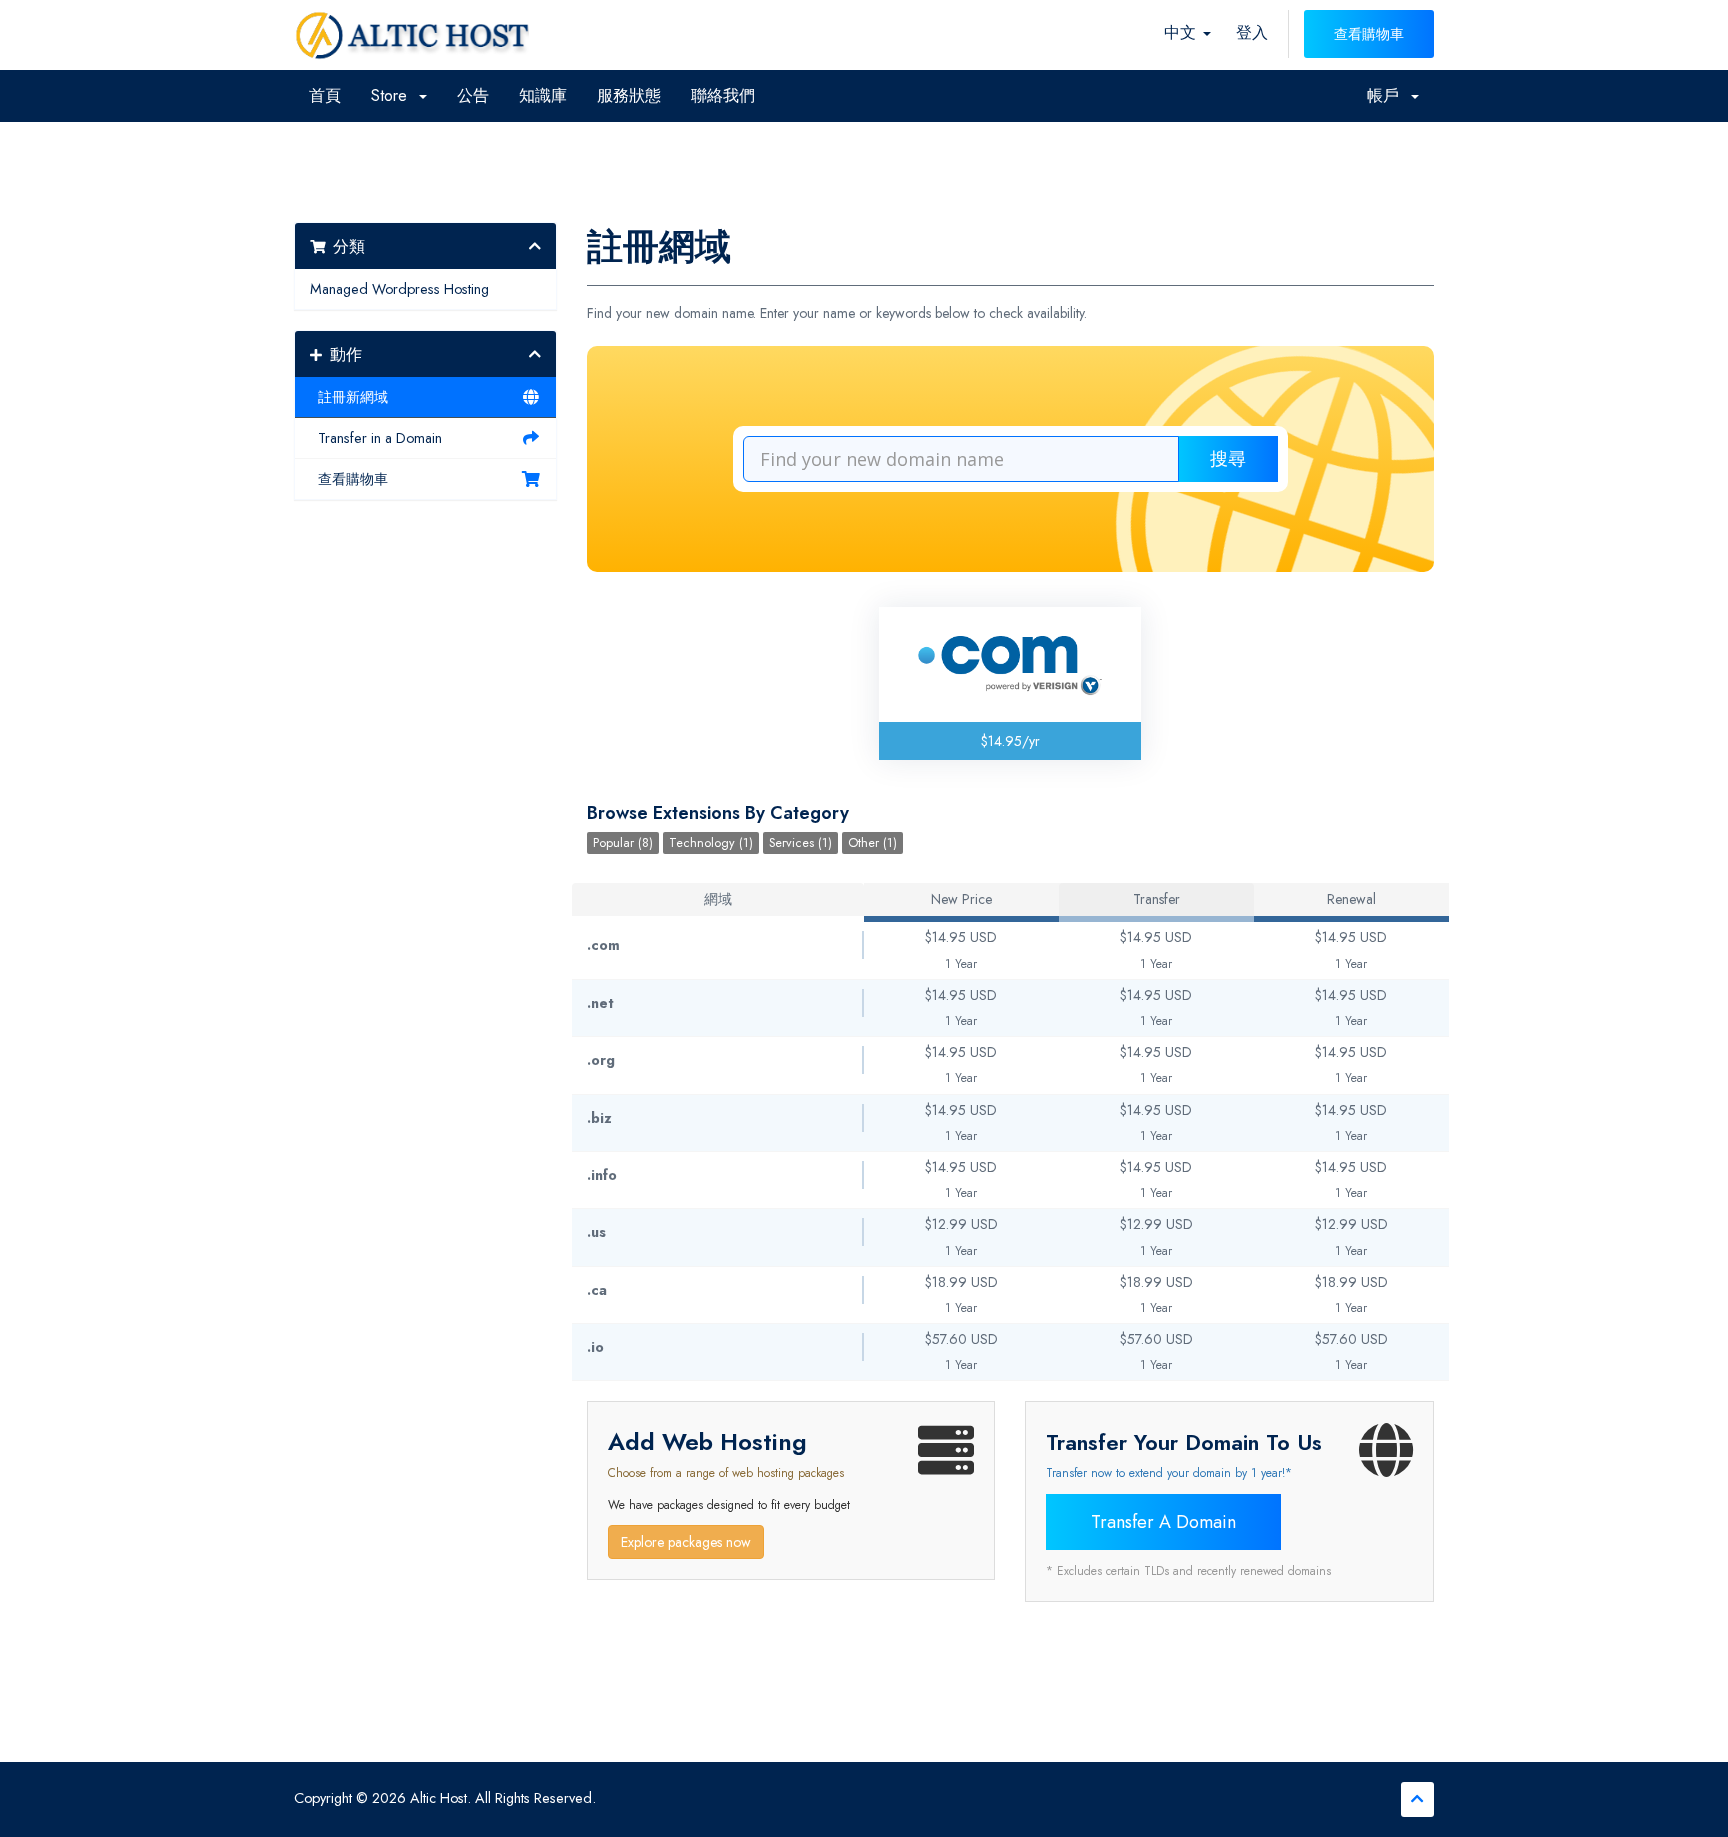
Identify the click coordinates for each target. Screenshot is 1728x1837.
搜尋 (1228, 459)
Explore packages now (686, 1542)
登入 (1252, 32)
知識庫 (543, 95)
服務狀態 (629, 95)
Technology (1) (711, 843)
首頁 (325, 95)
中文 (1182, 32)
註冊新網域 (349, 397)
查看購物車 (1369, 34)
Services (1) (800, 843)
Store (394, 95)
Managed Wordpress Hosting (399, 289)
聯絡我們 (723, 95)
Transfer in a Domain (376, 438)
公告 (473, 95)
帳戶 (1388, 95)
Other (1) (872, 843)
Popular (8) (623, 843)
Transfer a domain (1163, 1522)
